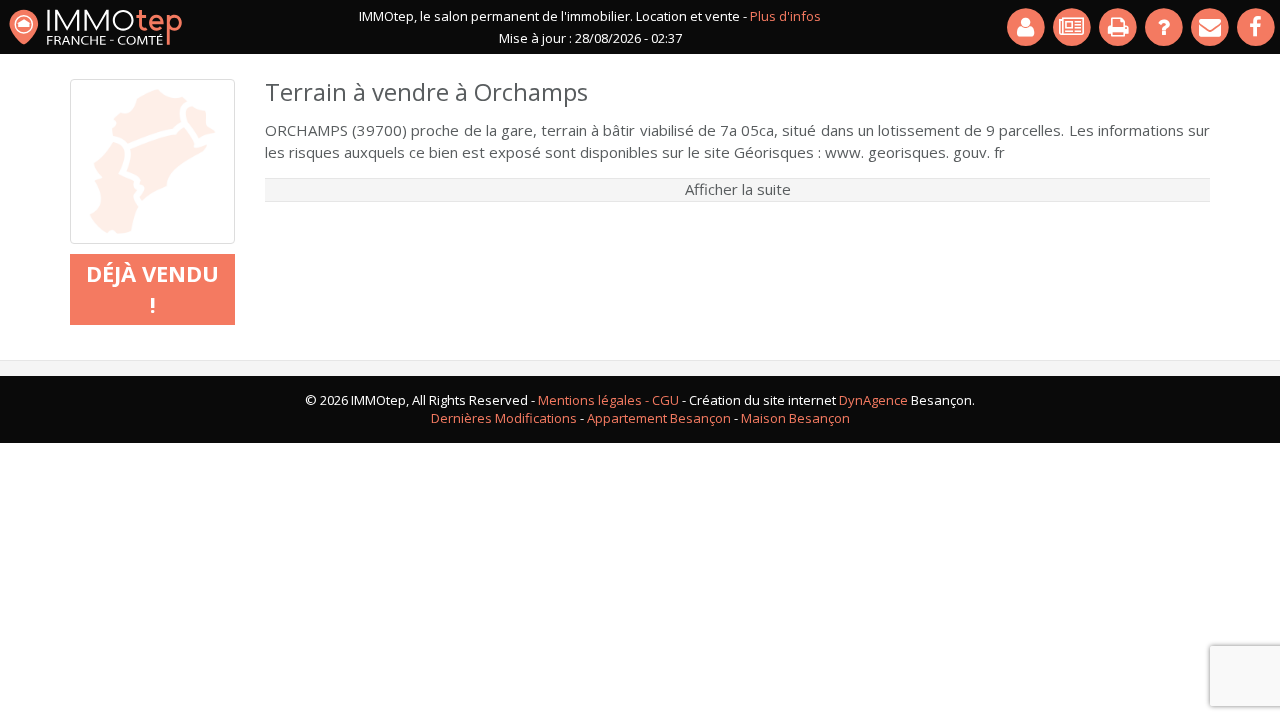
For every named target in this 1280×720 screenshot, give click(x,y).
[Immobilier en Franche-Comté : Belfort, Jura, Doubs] (95, 27)
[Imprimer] (1119, 27)
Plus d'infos (785, 16)
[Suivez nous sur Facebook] (1257, 27)
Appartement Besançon (659, 418)
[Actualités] (1073, 27)
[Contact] (1211, 27)
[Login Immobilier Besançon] (1027, 27)
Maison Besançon (795, 418)
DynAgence (873, 400)
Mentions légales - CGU (608, 400)
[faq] (1165, 27)
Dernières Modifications (504, 418)
